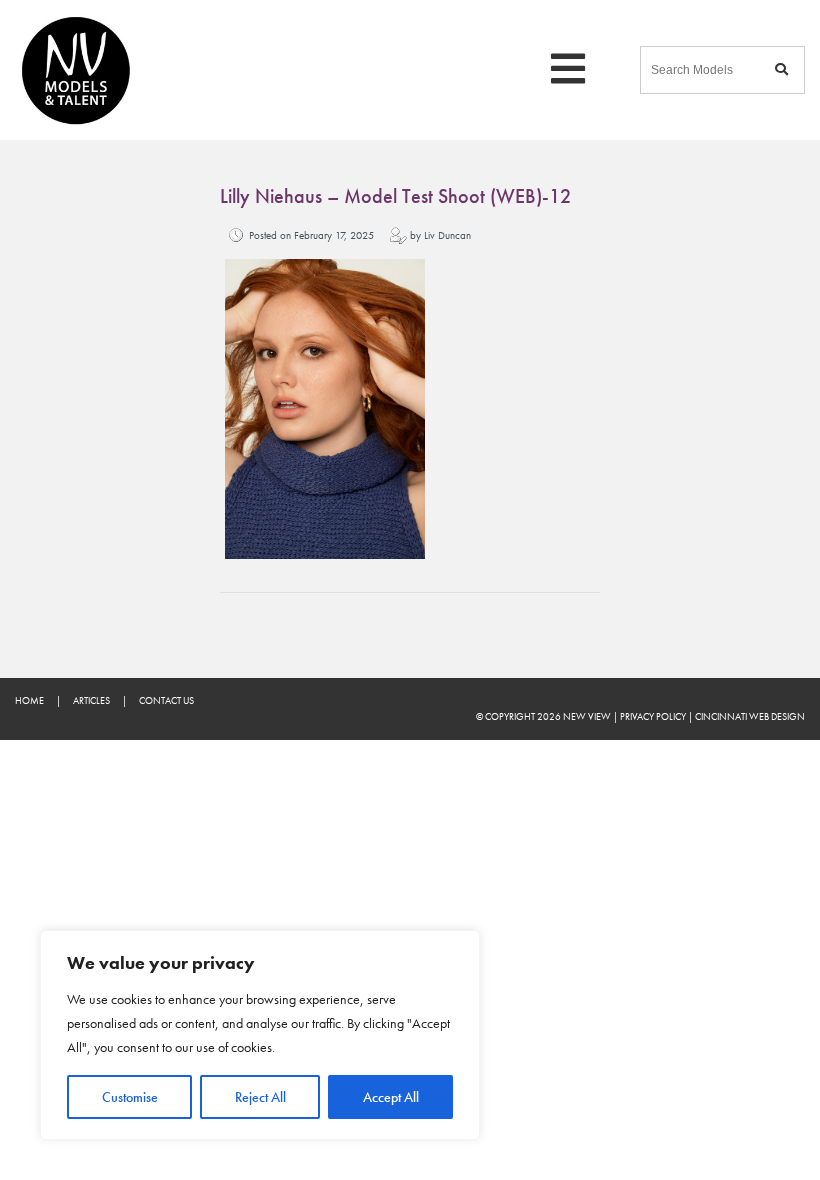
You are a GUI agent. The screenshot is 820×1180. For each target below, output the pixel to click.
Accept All (391, 1097)
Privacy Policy (653, 716)
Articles (91, 700)
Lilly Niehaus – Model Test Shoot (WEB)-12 (395, 196)
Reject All (260, 1097)
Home (29, 700)
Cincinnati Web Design (750, 716)
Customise (130, 1097)
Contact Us (166, 700)
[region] (260, 1035)
